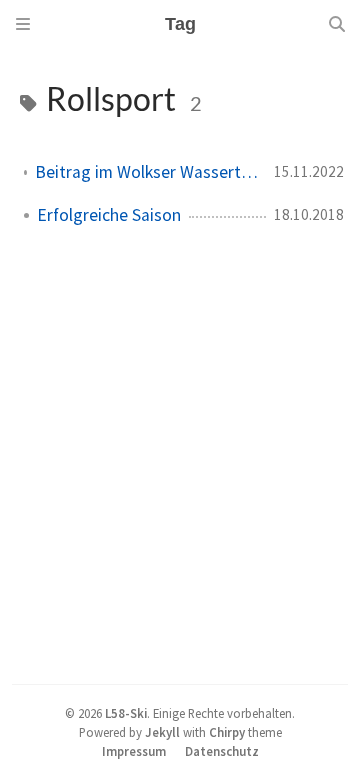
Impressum (134, 751)
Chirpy (227, 732)
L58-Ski (126, 713)
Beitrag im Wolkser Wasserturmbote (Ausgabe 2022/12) (146, 172)
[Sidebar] (23, 24)
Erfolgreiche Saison (109, 215)
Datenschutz (222, 751)
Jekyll (162, 732)
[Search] (337, 24)
